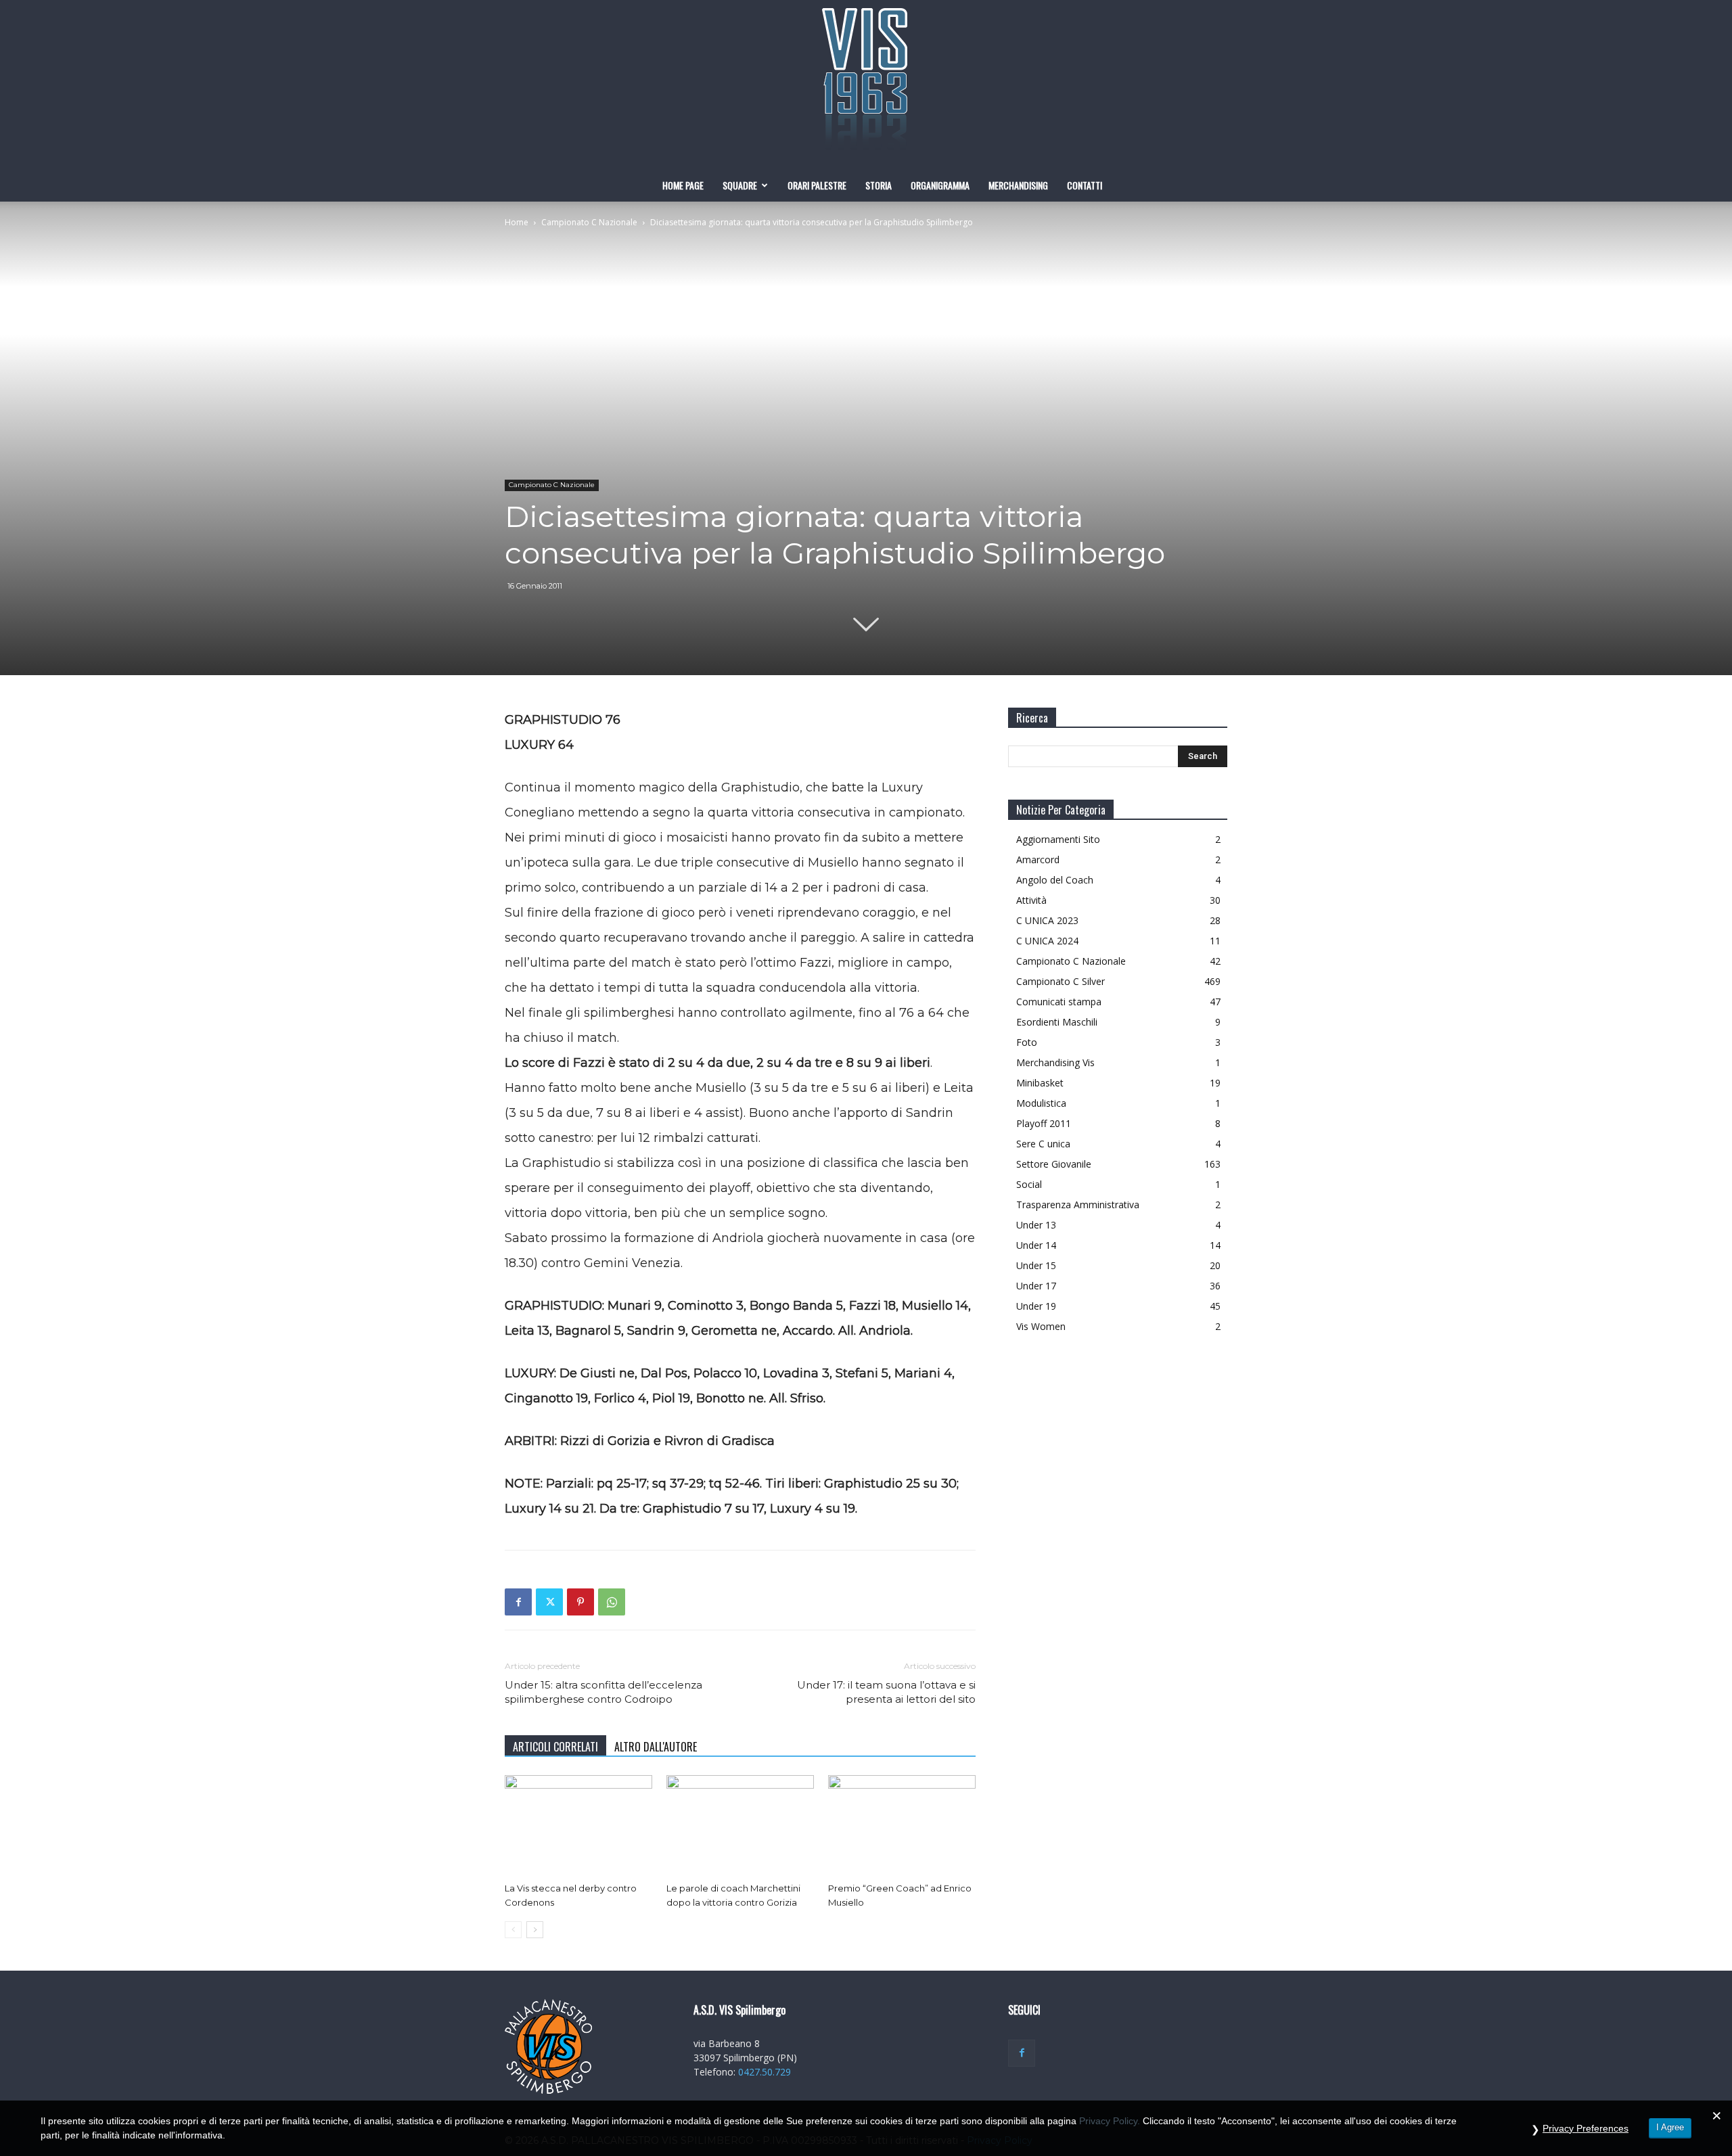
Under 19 (1036, 1306)
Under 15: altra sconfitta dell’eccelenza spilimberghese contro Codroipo (603, 1692)
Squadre (740, 185)
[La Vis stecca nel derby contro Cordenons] (578, 1826)
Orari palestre (817, 185)
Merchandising (1018, 185)
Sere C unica (1043, 1144)
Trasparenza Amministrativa (1078, 1205)
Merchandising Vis (1055, 1062)
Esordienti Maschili (1057, 1022)
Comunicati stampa (1059, 1002)
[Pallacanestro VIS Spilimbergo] (866, 85)
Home (517, 222)
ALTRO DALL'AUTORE (656, 1747)
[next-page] (535, 1930)
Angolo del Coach (1055, 880)
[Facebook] (518, 1602)
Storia (879, 185)
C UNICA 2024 (1047, 941)
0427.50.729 (765, 2072)
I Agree (1670, 2127)
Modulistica (1041, 1103)
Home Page (683, 185)
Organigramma (940, 185)
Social (1029, 1184)
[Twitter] (549, 1602)
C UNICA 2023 (1047, 920)
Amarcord (1038, 859)
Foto (1027, 1042)
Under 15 (1036, 1265)
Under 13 (1036, 1225)
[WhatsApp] (612, 1602)
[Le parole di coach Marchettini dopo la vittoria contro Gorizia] (740, 1826)
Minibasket (1040, 1083)
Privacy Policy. (1110, 2121)
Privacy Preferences (1586, 2128)
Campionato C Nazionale (589, 222)
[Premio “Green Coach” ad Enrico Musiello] (902, 1826)
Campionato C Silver (1061, 981)
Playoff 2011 (1044, 1123)
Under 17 (1036, 1286)
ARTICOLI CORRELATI (555, 1747)
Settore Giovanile (1054, 1164)
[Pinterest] (580, 1602)
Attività (1031, 900)
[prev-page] (513, 1930)
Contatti (1085, 185)
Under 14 (1036, 1245)
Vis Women (1041, 1326)
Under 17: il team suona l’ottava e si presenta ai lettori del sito (886, 1692)
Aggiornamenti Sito (1058, 839)
